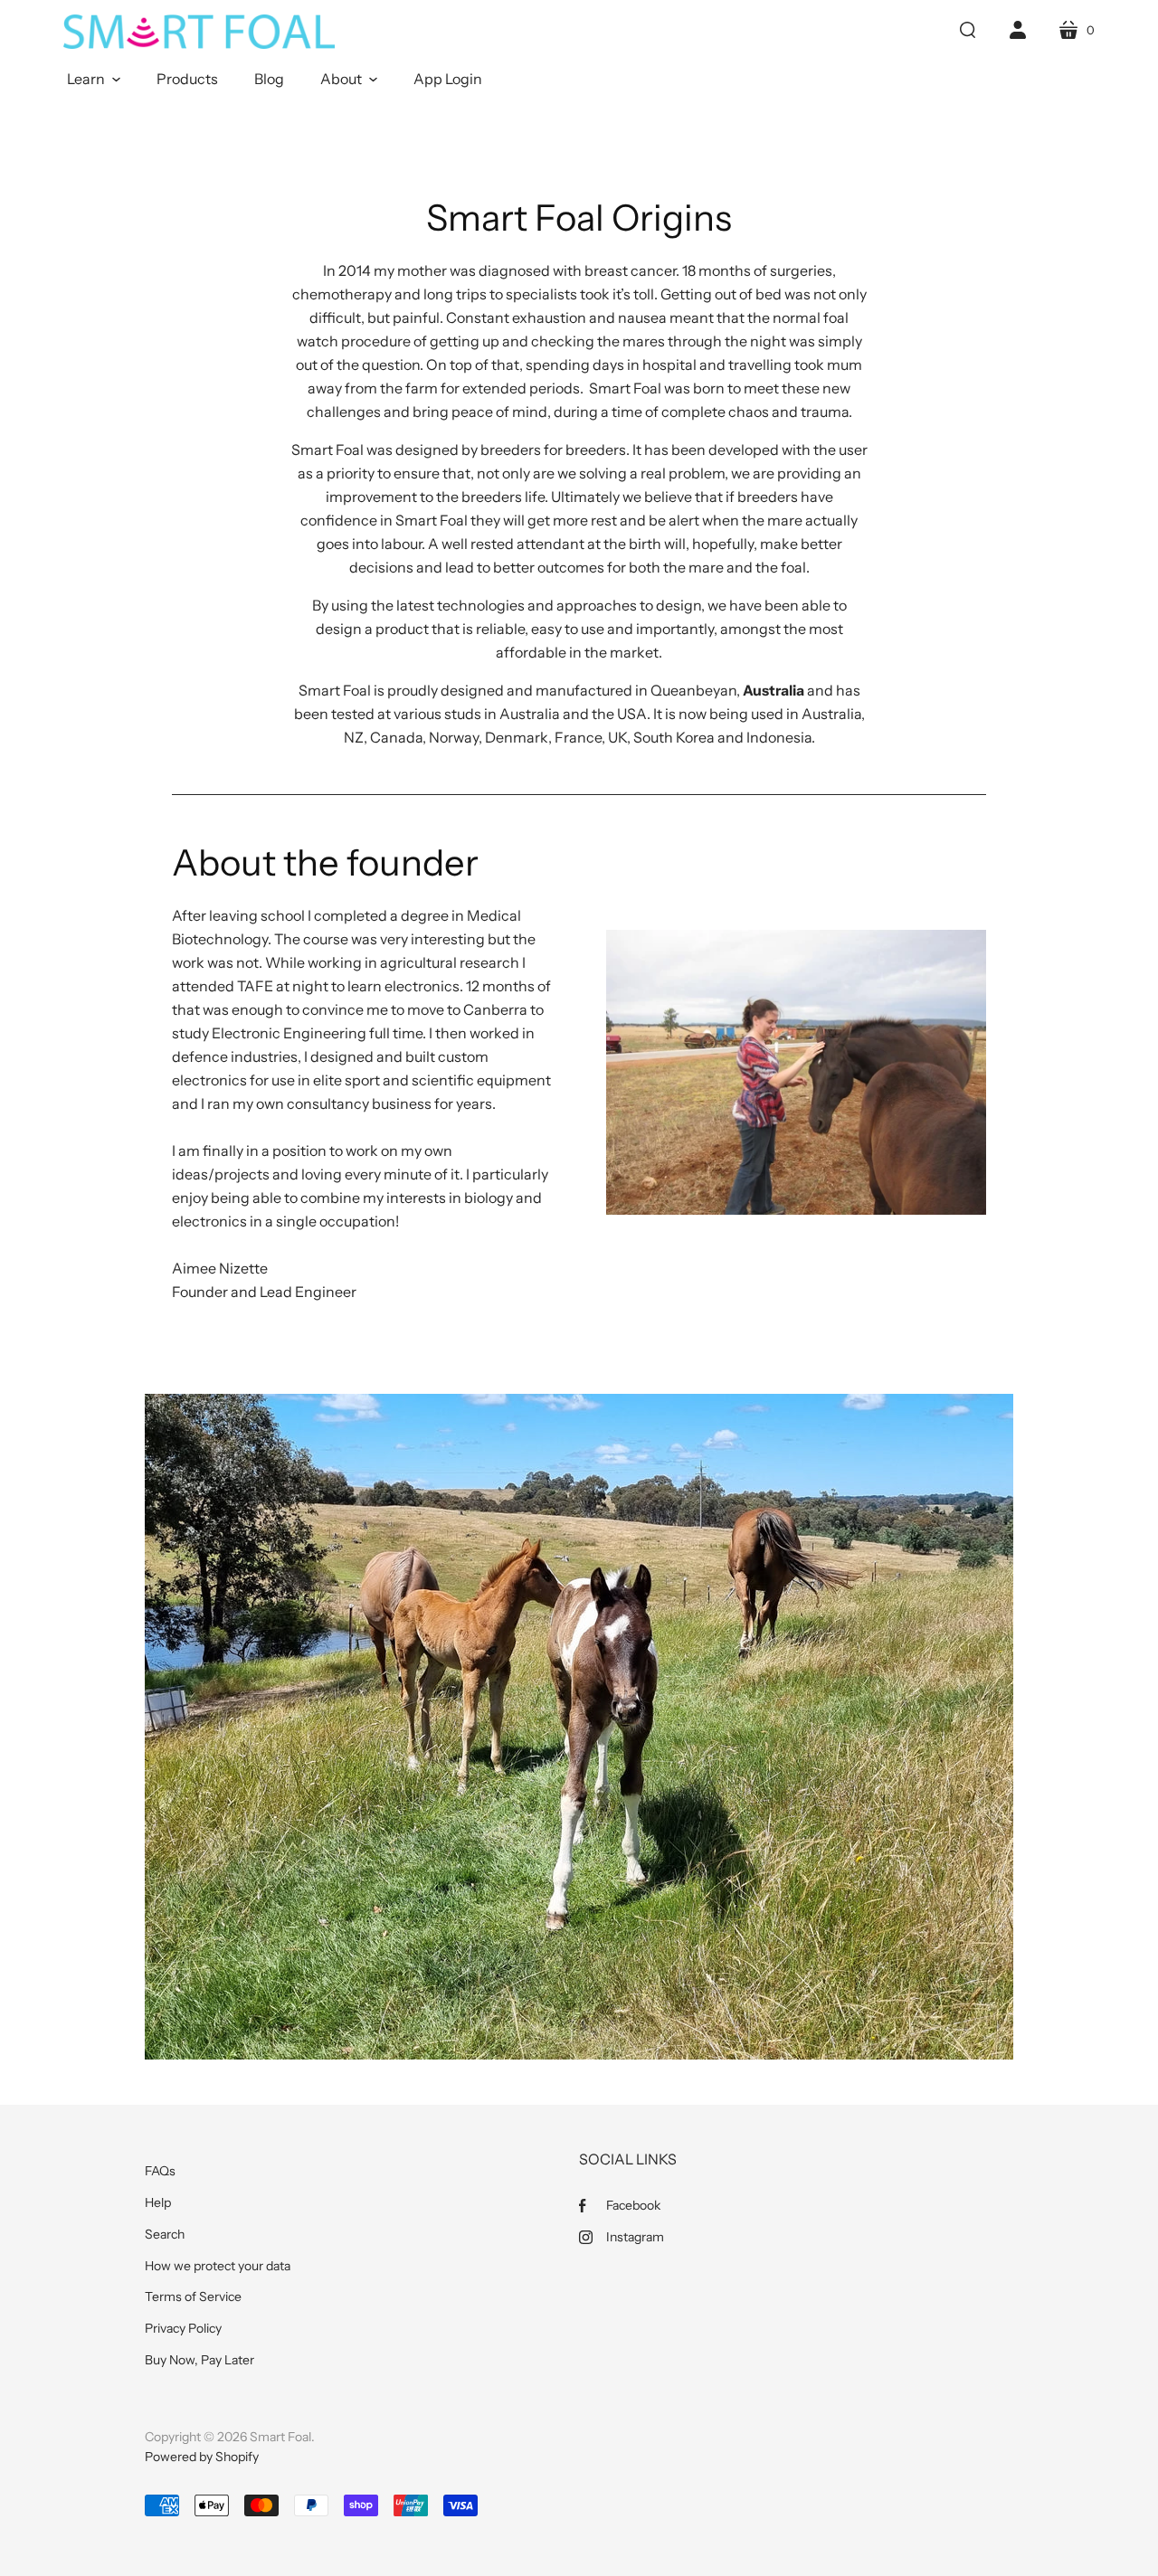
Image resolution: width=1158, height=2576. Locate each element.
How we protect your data (218, 2266)
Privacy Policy (183, 2328)
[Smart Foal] (199, 32)
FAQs (160, 2171)
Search (165, 2234)
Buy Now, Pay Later (199, 2360)
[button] (94, 79)
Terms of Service (193, 2297)
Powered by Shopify (202, 2457)
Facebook (633, 2205)
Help (158, 2202)
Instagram (635, 2237)
